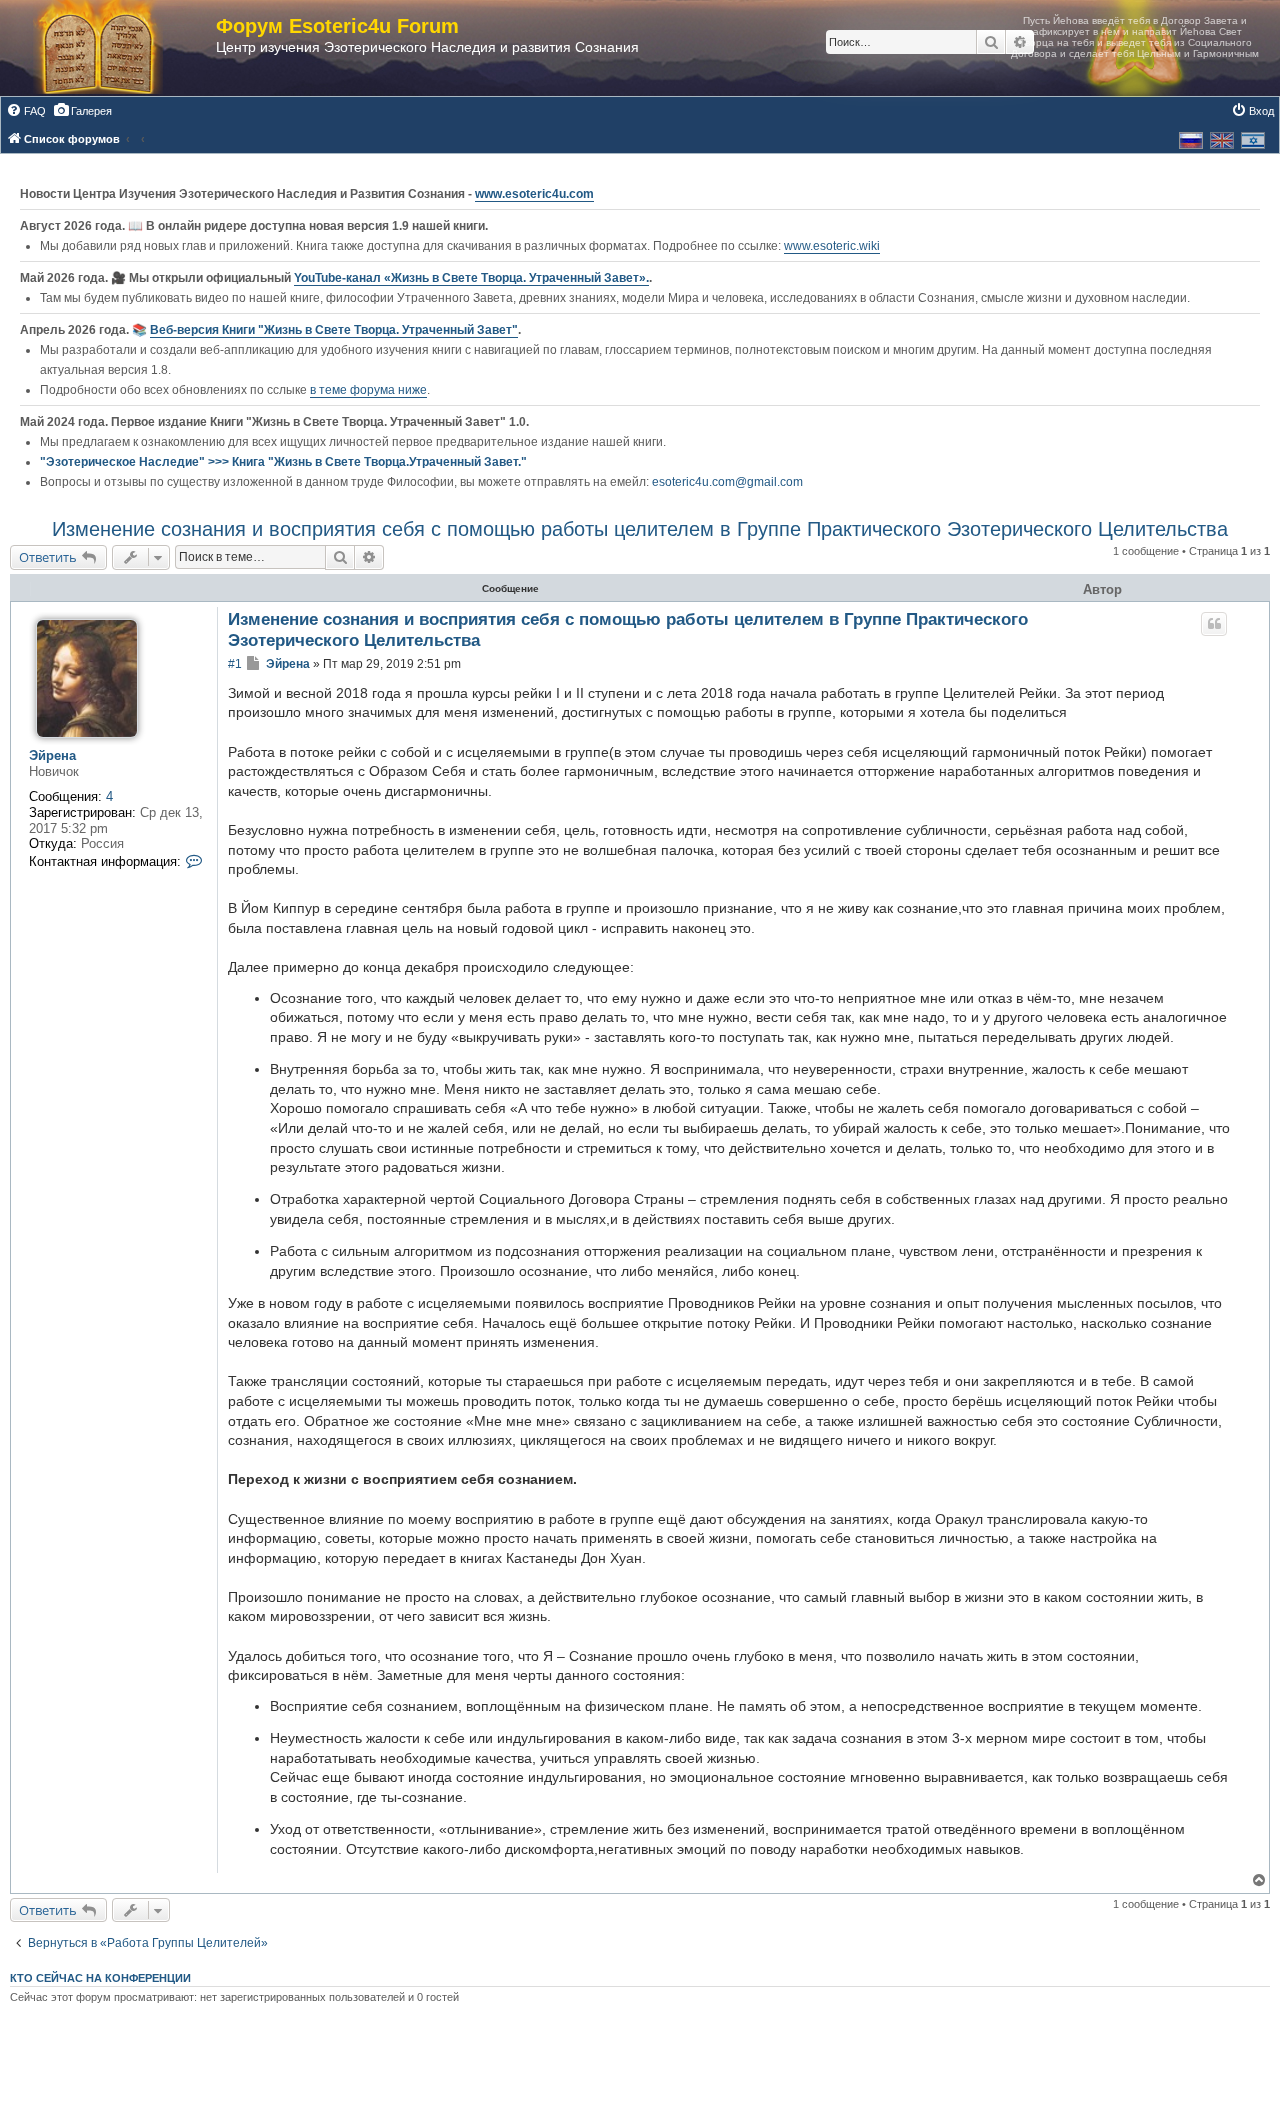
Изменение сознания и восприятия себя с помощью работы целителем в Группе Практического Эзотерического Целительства (640, 529)
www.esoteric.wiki (832, 246)
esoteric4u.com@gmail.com (727, 482)
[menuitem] (26, 111)
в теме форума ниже (368, 390)
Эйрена (52, 755)
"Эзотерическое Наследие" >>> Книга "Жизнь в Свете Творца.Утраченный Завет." (283, 462)
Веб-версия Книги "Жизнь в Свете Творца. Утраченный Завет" (334, 330)
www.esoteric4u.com (534, 194)
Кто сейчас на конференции (100, 1978)
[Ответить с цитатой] (1214, 624)
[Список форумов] (118, 48)
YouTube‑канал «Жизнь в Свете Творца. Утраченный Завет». (471, 278)
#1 (235, 664)
